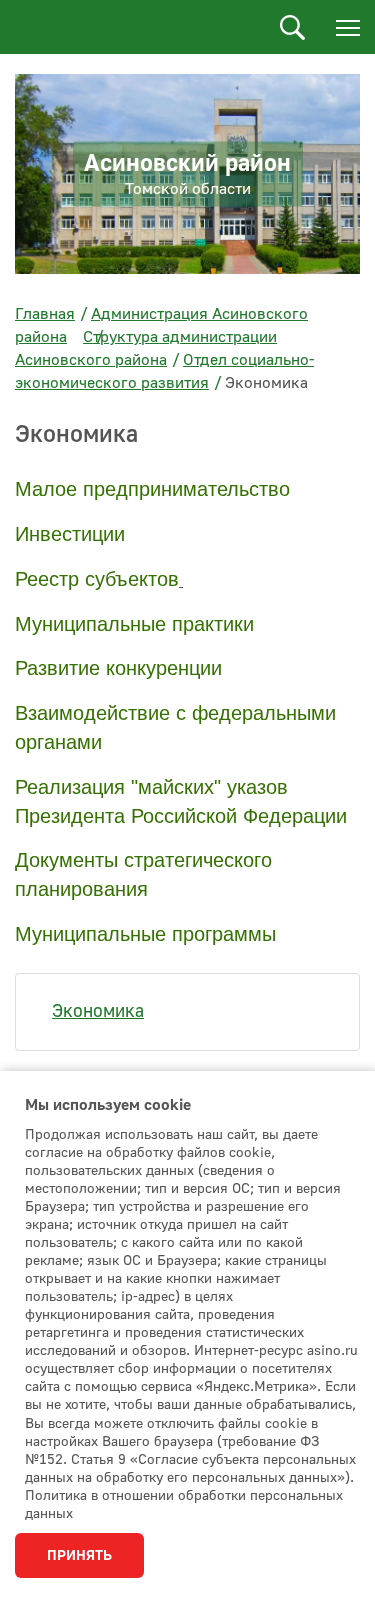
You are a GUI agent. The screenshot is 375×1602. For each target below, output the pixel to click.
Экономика (98, 1011)
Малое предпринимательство (152, 489)
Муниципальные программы (145, 934)
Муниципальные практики (134, 624)
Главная (45, 314)
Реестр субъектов (97, 579)
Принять (79, 1556)
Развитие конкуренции (118, 668)
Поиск (292, 27)
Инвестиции (70, 534)
